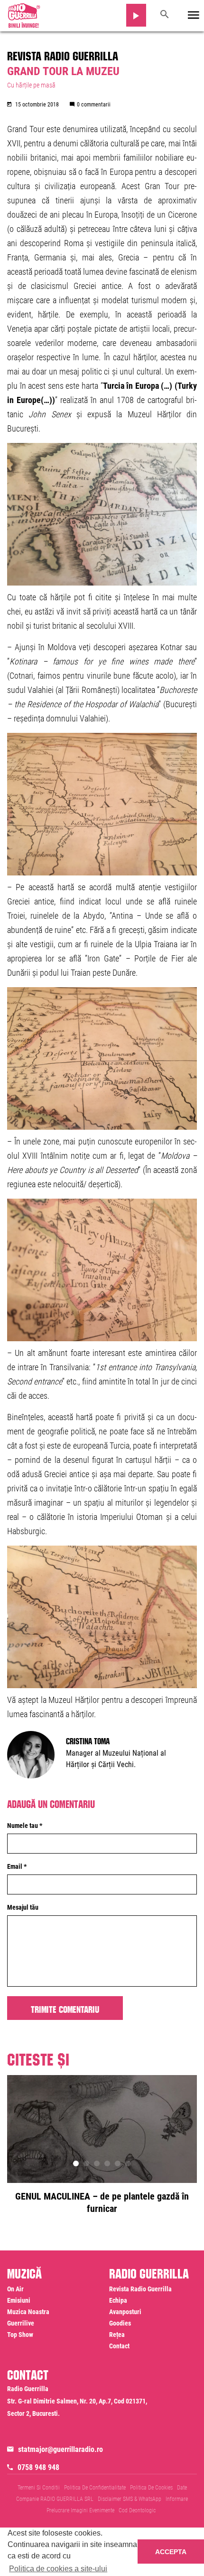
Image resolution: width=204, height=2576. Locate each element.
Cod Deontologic (137, 2510)
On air (15, 2289)
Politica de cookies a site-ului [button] (58, 2569)
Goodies (120, 2323)
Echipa (118, 2300)
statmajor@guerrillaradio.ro (60, 2449)
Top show (20, 2335)
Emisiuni (19, 2300)
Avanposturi (125, 2312)
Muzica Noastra (28, 2312)
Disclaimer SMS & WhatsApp (130, 2499)
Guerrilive (21, 2323)
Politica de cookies (151, 2488)
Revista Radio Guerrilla (63, 54)
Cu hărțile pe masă (31, 85)
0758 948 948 (38, 2467)
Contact (119, 2346)
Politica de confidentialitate (95, 2488)
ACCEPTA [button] (171, 2552)
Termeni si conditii (39, 2488)
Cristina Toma (88, 1740)
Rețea (117, 2335)
